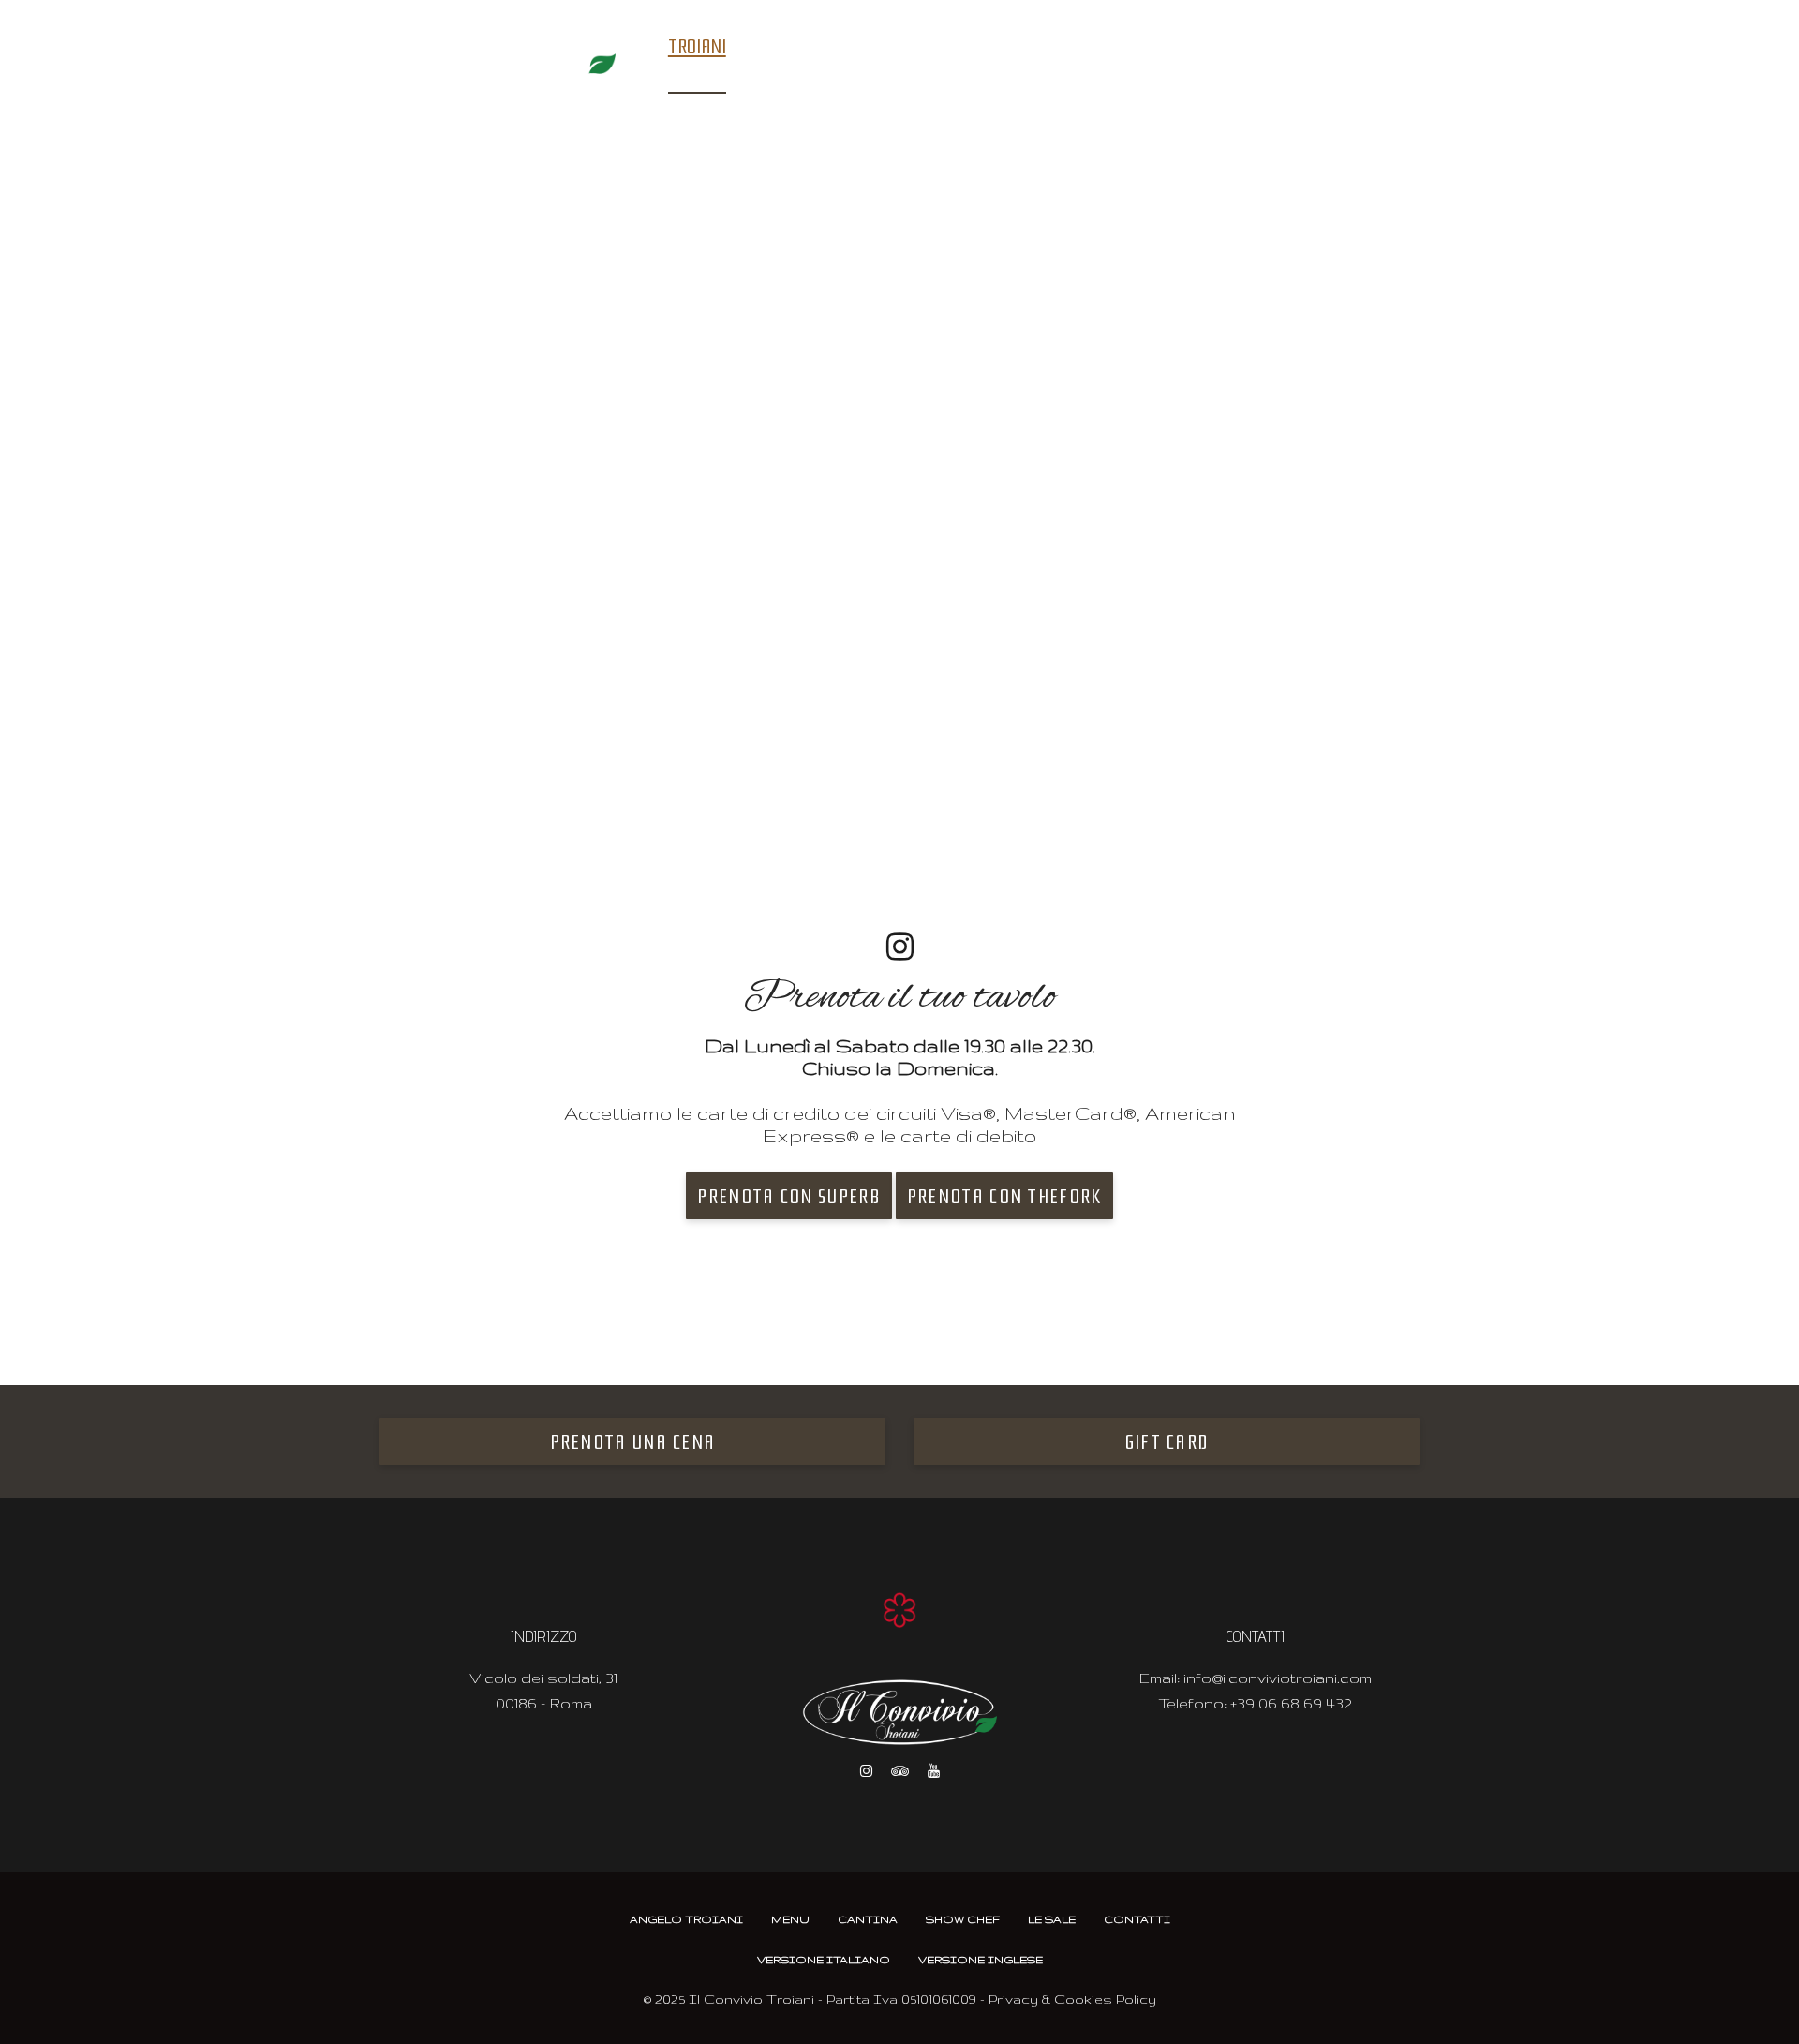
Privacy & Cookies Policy (1072, 1999)
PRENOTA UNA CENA (633, 1442)
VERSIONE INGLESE (981, 1960)
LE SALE (996, 47)
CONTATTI (1072, 47)
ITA (1405, 47)
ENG (1370, 47)
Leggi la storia (584, 695)
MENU (762, 47)
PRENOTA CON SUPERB (788, 1197)
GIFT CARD (1167, 1442)
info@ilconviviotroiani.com (1278, 1678)
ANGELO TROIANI (686, 1919)
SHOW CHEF (914, 47)
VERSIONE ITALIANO (824, 1960)
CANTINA (829, 47)
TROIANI (697, 47)
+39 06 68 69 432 (1291, 1703)
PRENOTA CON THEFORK (1004, 1197)
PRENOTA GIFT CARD (1241, 49)
